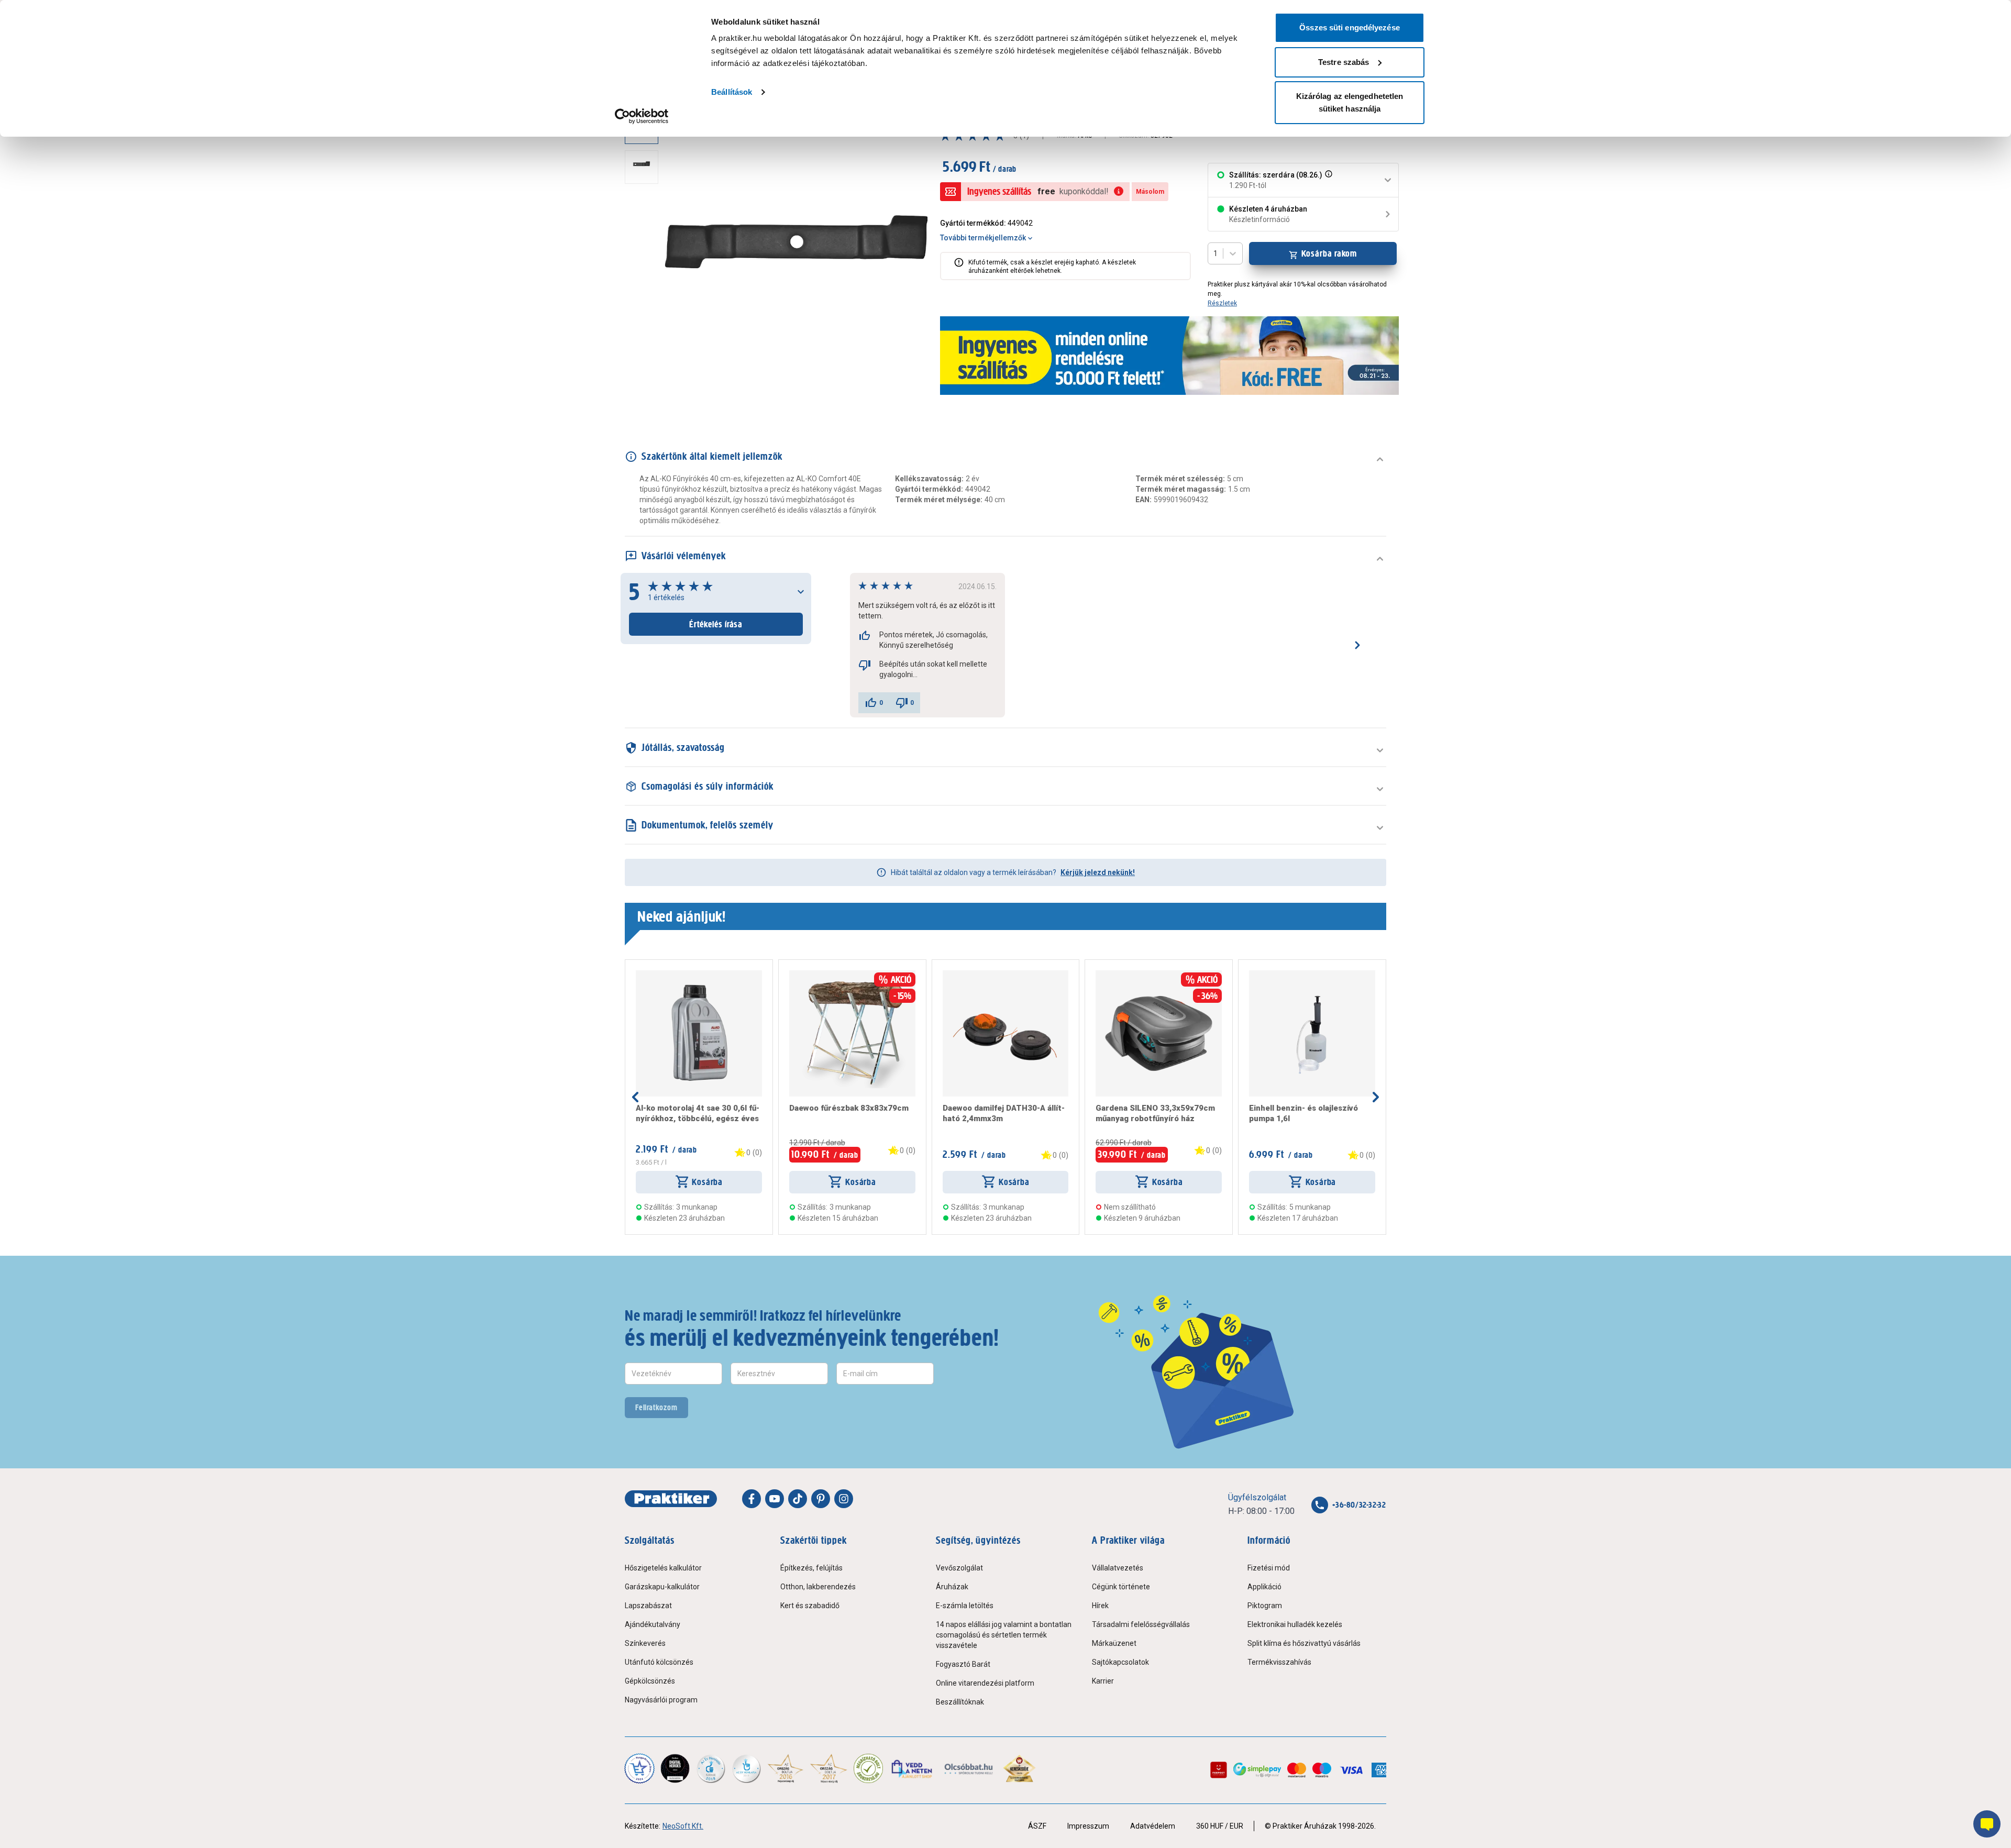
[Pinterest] (821, 1499)
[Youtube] (775, 1499)
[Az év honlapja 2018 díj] (711, 1768)
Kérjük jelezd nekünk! (1098, 872)
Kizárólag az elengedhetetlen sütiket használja (1350, 102)
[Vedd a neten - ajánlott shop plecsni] (913, 1768)
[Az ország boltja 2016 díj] (786, 1768)
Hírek (1100, 1606)
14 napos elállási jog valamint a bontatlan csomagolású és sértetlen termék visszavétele (1004, 1635)
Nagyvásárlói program (661, 1700)
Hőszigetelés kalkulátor (663, 1568)
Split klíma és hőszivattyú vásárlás (1304, 1643)
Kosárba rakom (1329, 253)
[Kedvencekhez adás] (640, 975)
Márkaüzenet (1114, 1643)
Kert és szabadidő (810, 1606)
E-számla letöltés (965, 1606)
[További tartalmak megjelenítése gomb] (645, 378)
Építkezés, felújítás (811, 1568)
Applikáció (1264, 1587)
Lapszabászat (648, 1606)
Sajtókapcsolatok (1120, 1662)
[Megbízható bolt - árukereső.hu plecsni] (868, 1768)
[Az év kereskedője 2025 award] (1019, 1768)
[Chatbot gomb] (1987, 1824)
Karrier (1103, 1681)
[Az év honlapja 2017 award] (829, 1768)
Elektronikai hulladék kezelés (1295, 1624)
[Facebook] (752, 1499)
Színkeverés (645, 1643)
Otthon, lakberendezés (818, 1587)
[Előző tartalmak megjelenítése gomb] (635, 1097)
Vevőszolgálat (959, 1568)
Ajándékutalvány (653, 1624)
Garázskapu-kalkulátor (662, 1587)
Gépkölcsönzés (650, 1681)
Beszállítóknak (960, 1702)
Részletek (1222, 303)
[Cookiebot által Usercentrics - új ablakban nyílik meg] (642, 116)
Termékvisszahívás (1279, 1662)
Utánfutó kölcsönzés (659, 1662)
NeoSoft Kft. (683, 1826)
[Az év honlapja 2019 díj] (746, 1768)
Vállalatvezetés (1118, 1568)
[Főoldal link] (671, 1499)
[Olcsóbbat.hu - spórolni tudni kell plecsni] (969, 1768)
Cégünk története (1121, 1587)
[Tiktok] (798, 1499)
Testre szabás (1344, 62)
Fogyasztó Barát (963, 1664)
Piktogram (1265, 1606)
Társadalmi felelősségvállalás (1141, 1624)
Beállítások (732, 92)
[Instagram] (844, 1499)
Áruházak (952, 1587)
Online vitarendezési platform (985, 1683)
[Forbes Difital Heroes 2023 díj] (675, 1768)
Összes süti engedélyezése (1350, 27)
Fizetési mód (1269, 1568)
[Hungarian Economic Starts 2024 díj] (639, 1768)
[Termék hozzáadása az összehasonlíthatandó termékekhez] (655, 975)
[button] (1328, 180)
